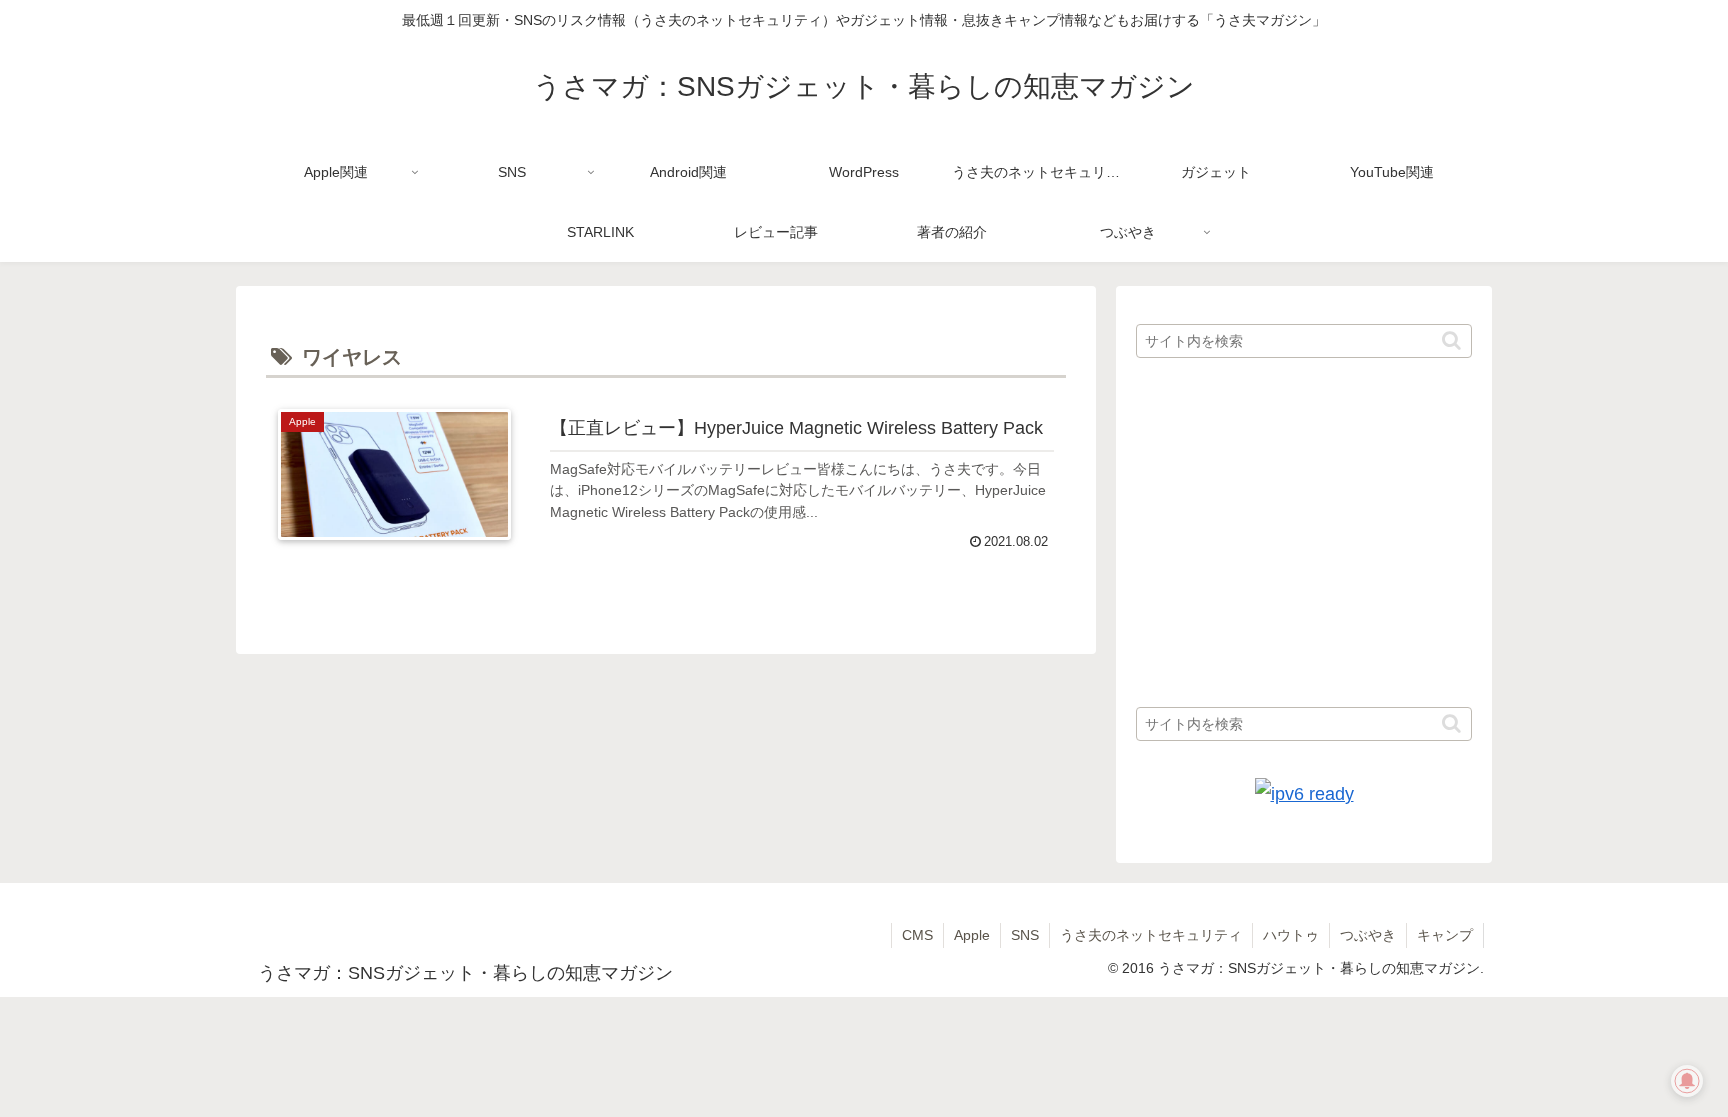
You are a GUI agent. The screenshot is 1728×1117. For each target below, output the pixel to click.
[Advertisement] (1304, 534)
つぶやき (1368, 935)
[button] (1451, 340)
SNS (1025, 935)
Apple (972, 935)
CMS (917, 935)
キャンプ (1445, 935)
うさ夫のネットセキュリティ (1151, 935)
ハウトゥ (1291, 935)
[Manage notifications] (1687, 1081)
